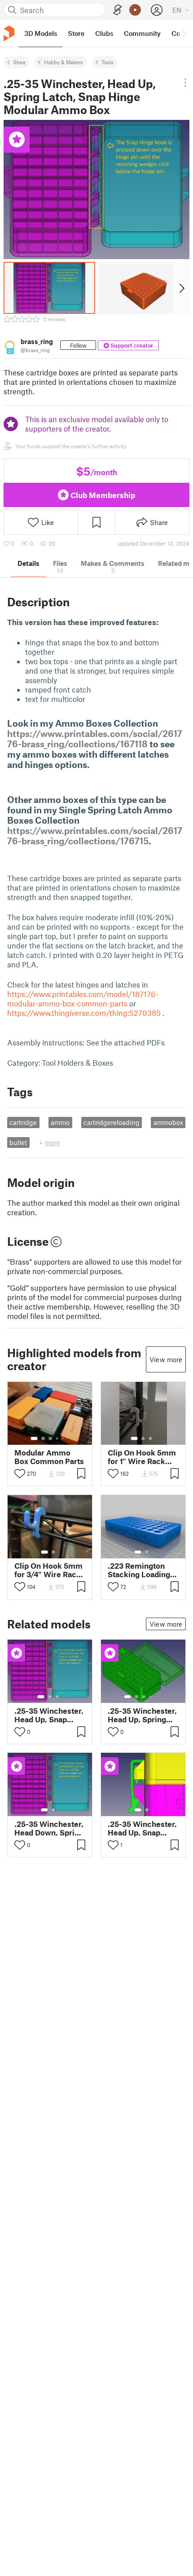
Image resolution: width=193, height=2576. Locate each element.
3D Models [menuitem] (41, 33)
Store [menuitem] (76, 33)
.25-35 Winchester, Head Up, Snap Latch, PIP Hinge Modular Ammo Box (142, 1828)
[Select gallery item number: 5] (64, 1438)
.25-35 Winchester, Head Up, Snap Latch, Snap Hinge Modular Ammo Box (49, 1715)
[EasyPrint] (118, 10)
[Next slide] (181, 288)
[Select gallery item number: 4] (57, 1438)
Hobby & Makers (64, 62)
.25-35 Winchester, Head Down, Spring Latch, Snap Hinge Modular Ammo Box (49, 1828)
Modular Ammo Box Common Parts (49, 1457)
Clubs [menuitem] (104, 33)
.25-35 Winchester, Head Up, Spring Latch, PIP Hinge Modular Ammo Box (142, 1715)
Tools (107, 62)
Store (19, 62)
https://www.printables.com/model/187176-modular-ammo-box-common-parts (83, 999)
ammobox (168, 1122)
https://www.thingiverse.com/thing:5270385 (84, 1013)
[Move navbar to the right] (184, 33)
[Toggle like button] (20, 1473)
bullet (18, 1142)
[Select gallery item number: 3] (50, 1438)
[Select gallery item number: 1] (34, 1438)
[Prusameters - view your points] (135, 10)
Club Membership (103, 495)
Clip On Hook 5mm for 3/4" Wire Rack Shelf (48, 1570)
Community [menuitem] (142, 33)
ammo (60, 1122)
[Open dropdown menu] (185, 83)
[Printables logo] (9, 33)
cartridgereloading (112, 1122)
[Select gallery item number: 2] (43, 1438)
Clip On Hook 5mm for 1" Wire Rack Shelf (142, 1457)
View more (166, 1359)
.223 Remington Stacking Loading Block (139, 1570)
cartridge (23, 1122)
